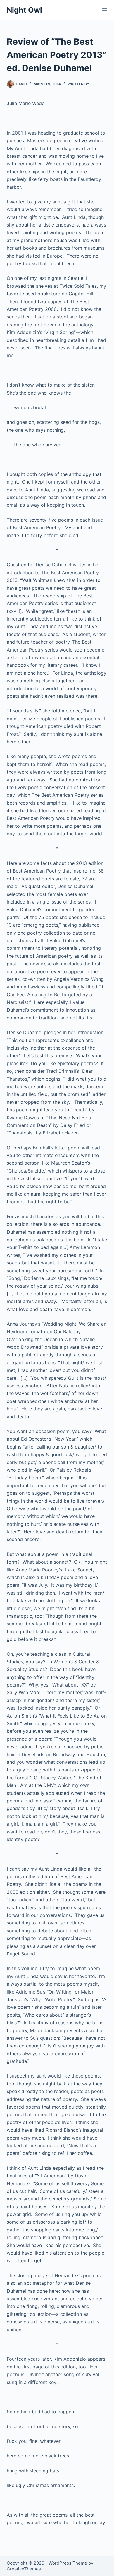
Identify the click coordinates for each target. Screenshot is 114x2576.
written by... (80, 84)
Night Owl (24, 10)
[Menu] (105, 10)
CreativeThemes (24, 2569)
